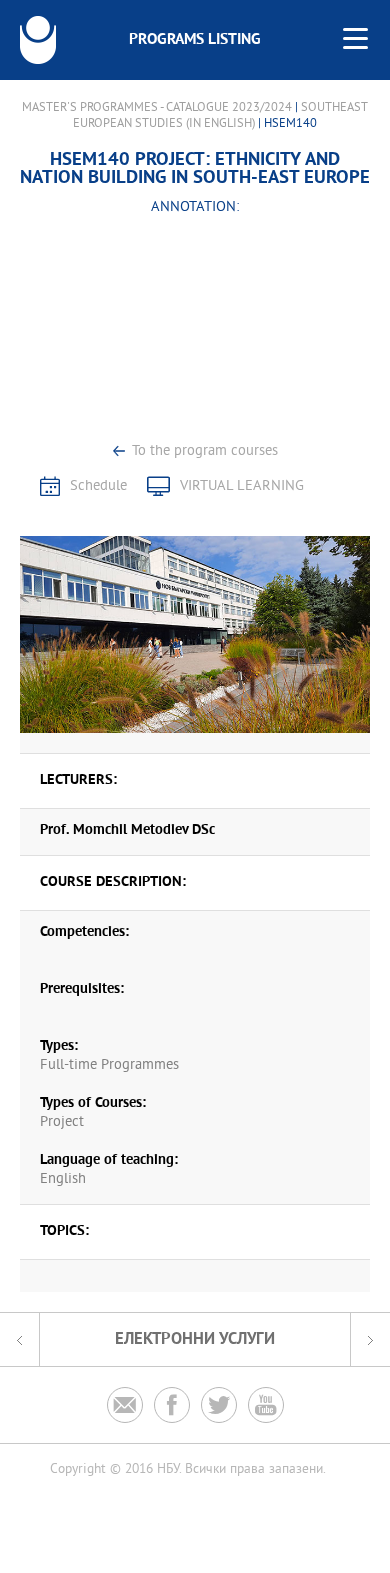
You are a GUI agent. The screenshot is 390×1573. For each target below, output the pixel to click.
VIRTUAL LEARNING (242, 486)
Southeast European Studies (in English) (220, 116)
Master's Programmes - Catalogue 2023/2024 (157, 108)
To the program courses (205, 451)
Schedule (98, 486)
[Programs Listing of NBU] (38, 40)
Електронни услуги (195, 1339)
